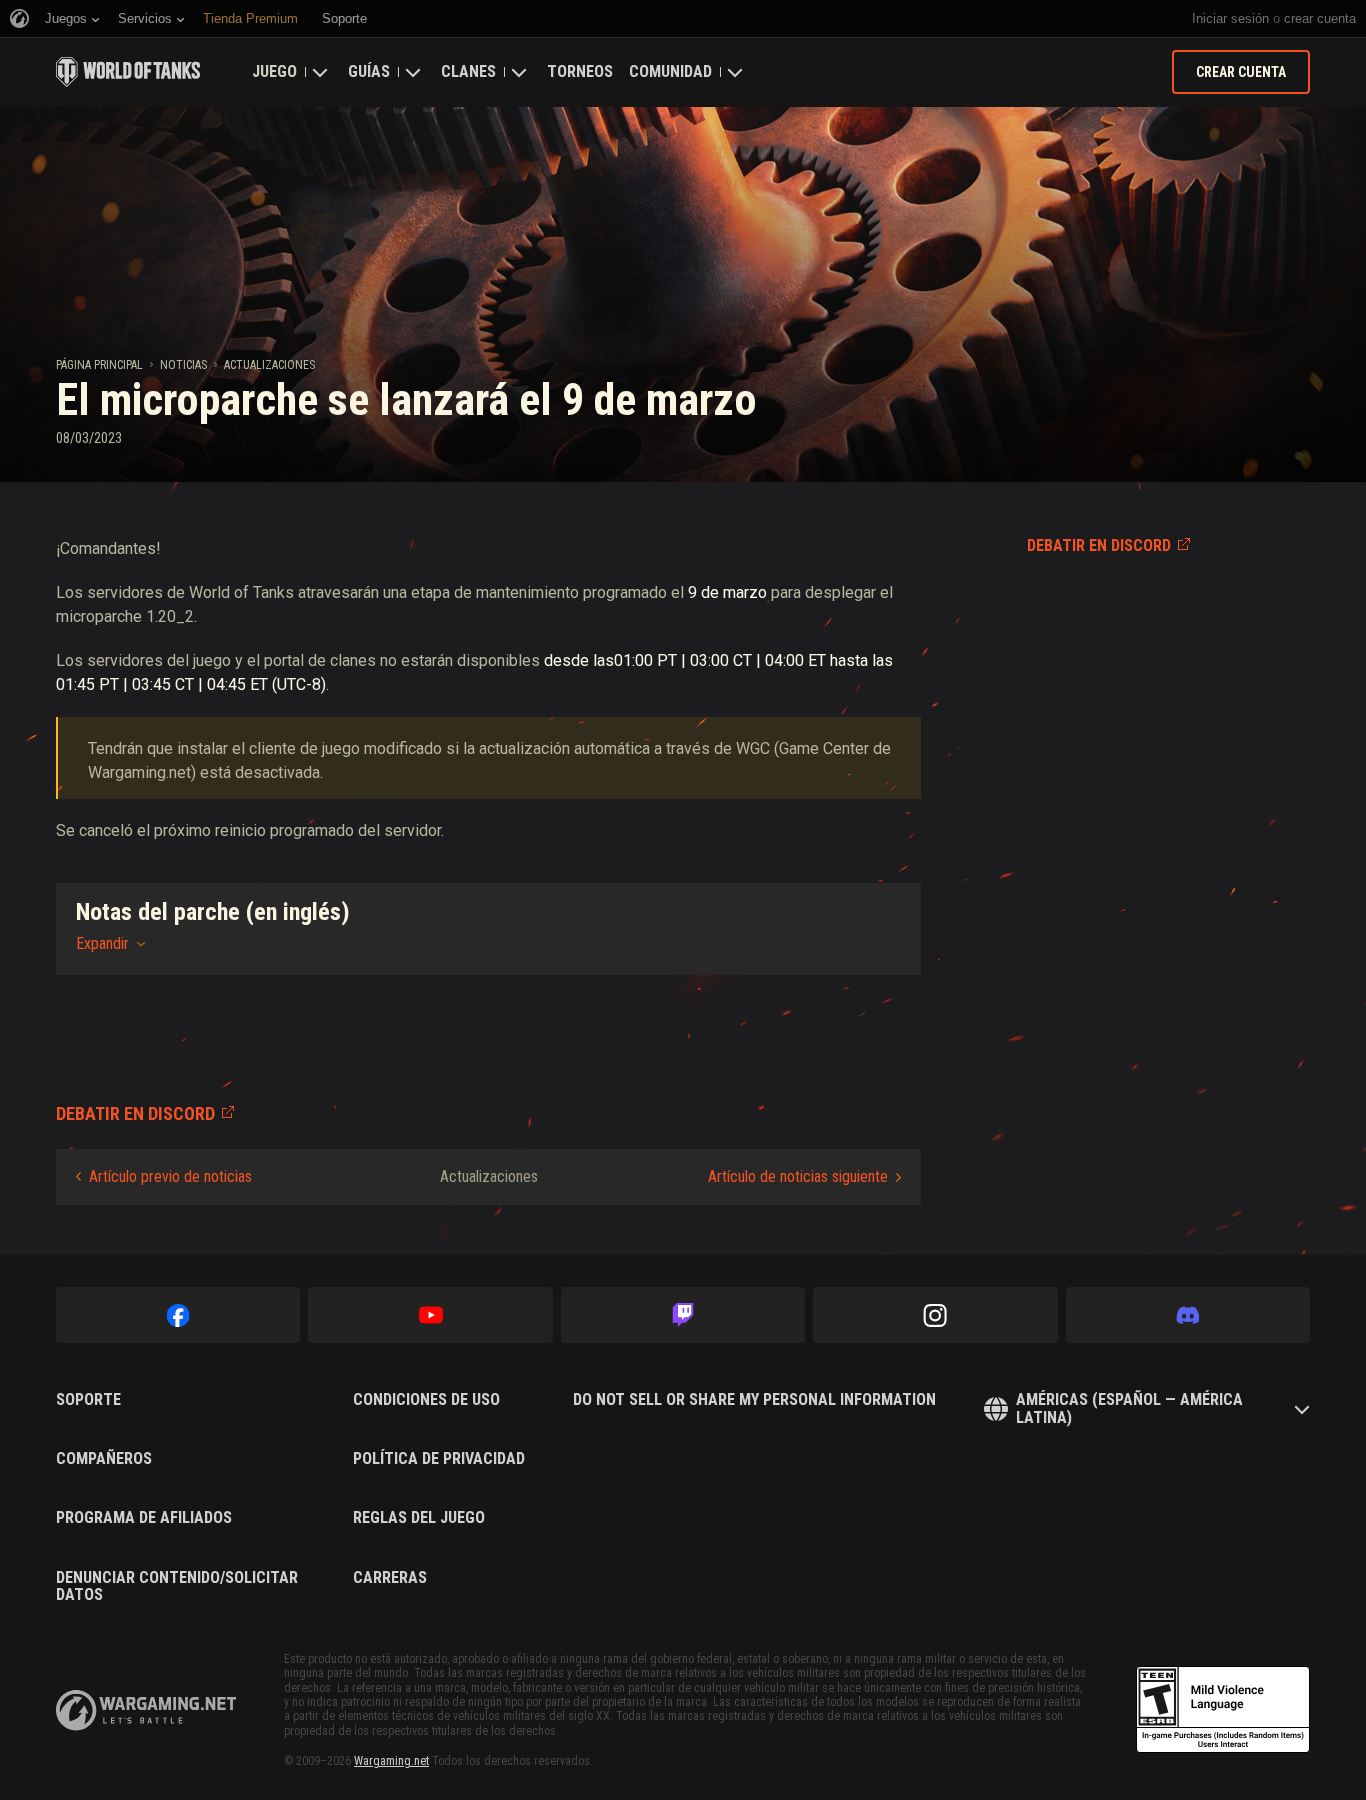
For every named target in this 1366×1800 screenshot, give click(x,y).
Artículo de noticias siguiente (798, 1176)
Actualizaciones (269, 365)
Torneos (580, 71)
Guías (369, 71)
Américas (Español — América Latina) (1129, 1408)
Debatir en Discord (1099, 545)
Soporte (88, 1400)
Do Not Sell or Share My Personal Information (754, 1400)
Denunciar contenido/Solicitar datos (177, 1586)
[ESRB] (1223, 1710)
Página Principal (99, 365)
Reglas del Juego (419, 1518)
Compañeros (104, 1459)
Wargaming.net (391, 1761)
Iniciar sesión (1230, 18)
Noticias (183, 365)
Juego (274, 71)
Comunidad (670, 71)
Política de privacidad (439, 1459)
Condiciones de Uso (426, 1400)
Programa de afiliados (144, 1518)
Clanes (468, 71)
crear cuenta (1320, 18)
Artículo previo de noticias (170, 1176)
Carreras (390, 1578)
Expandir (102, 943)
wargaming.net (146, 1710)
